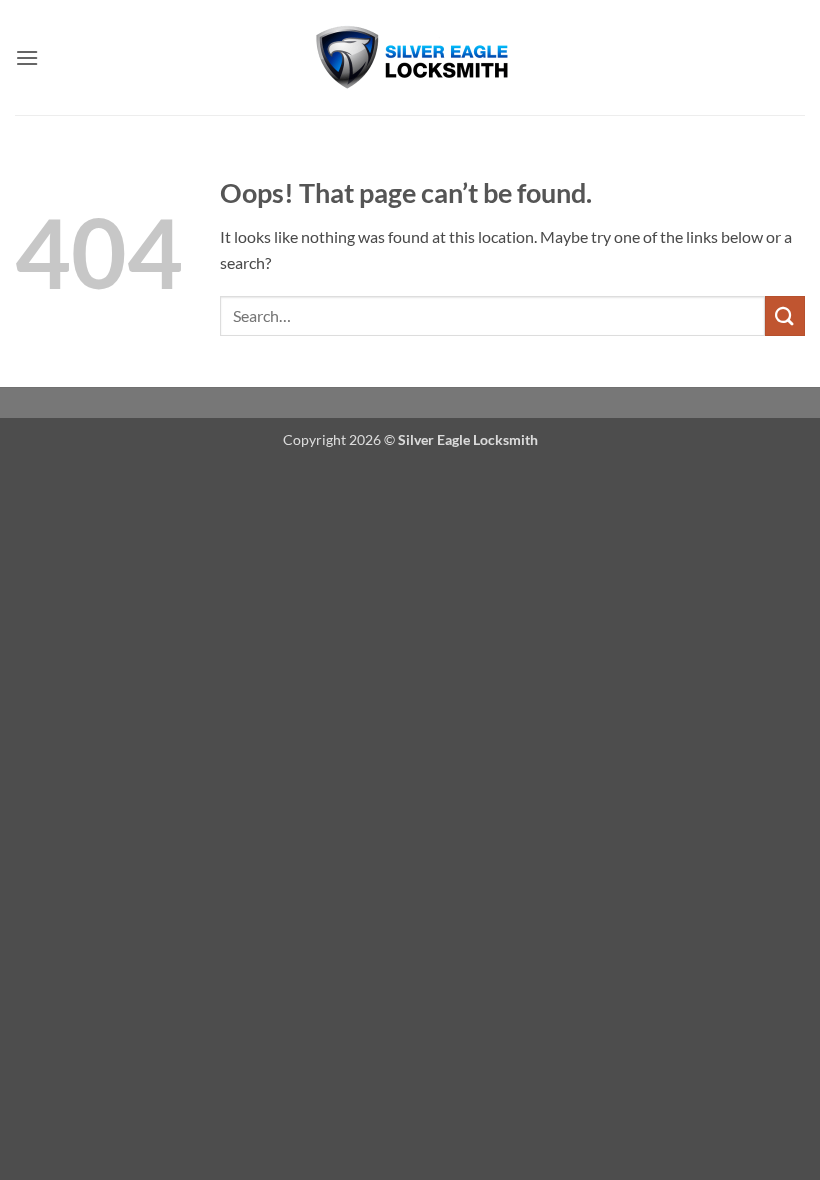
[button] (27, 57)
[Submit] (785, 315)
